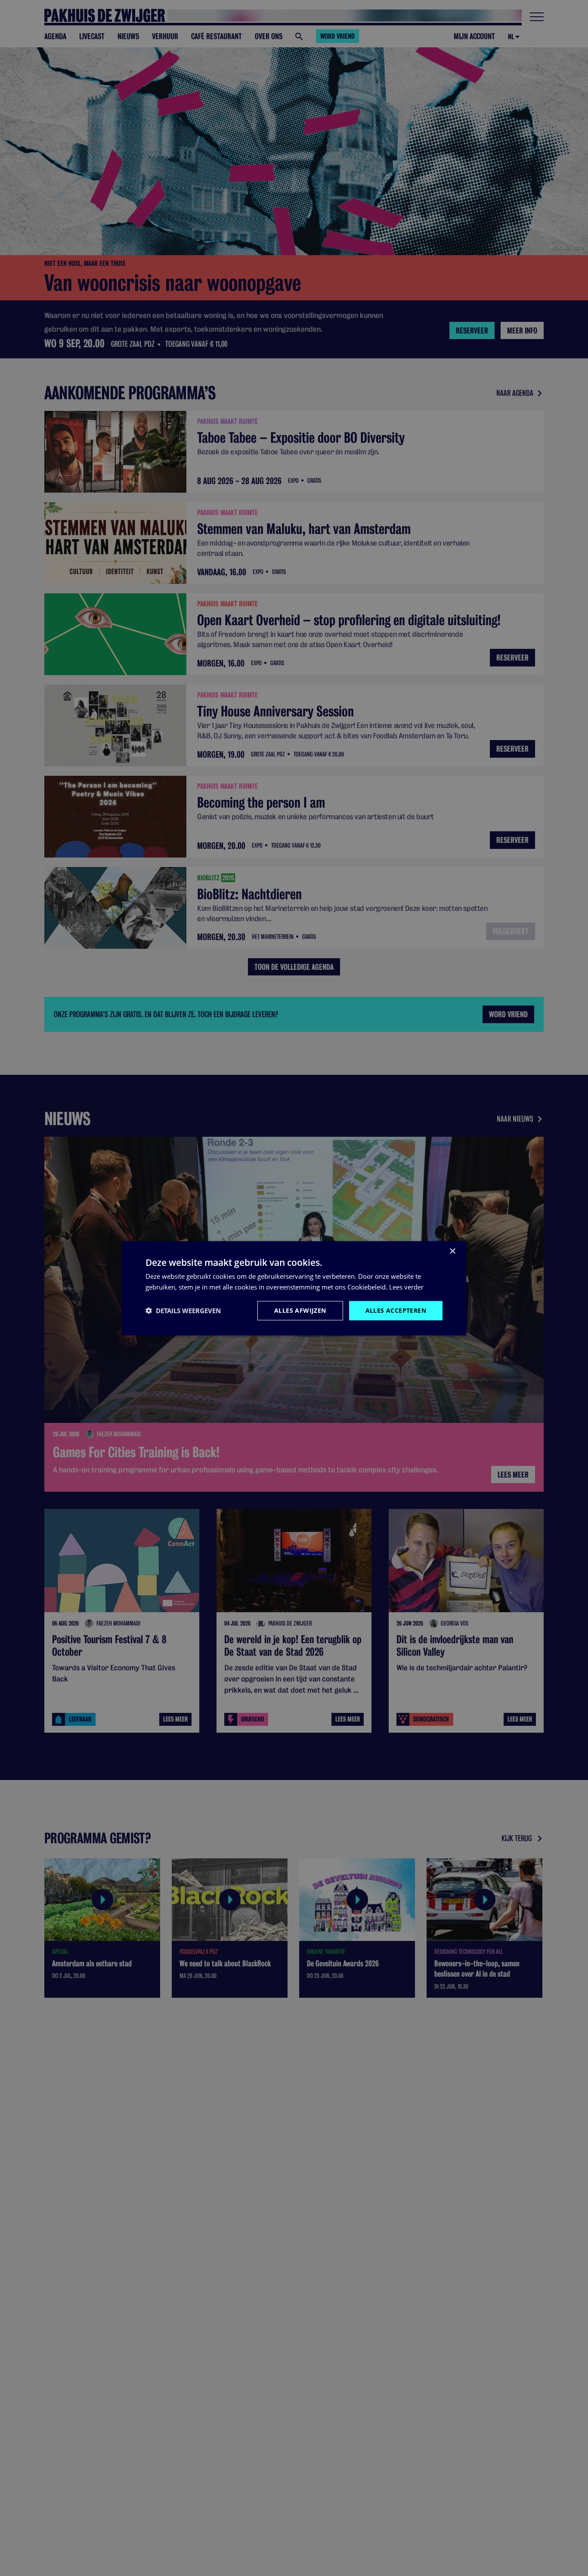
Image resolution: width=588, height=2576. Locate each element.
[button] (183, 1310)
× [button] (452, 1251)
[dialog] (294, 1288)
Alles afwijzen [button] (300, 1310)
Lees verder (406, 1286)
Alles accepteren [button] (396, 1310)
